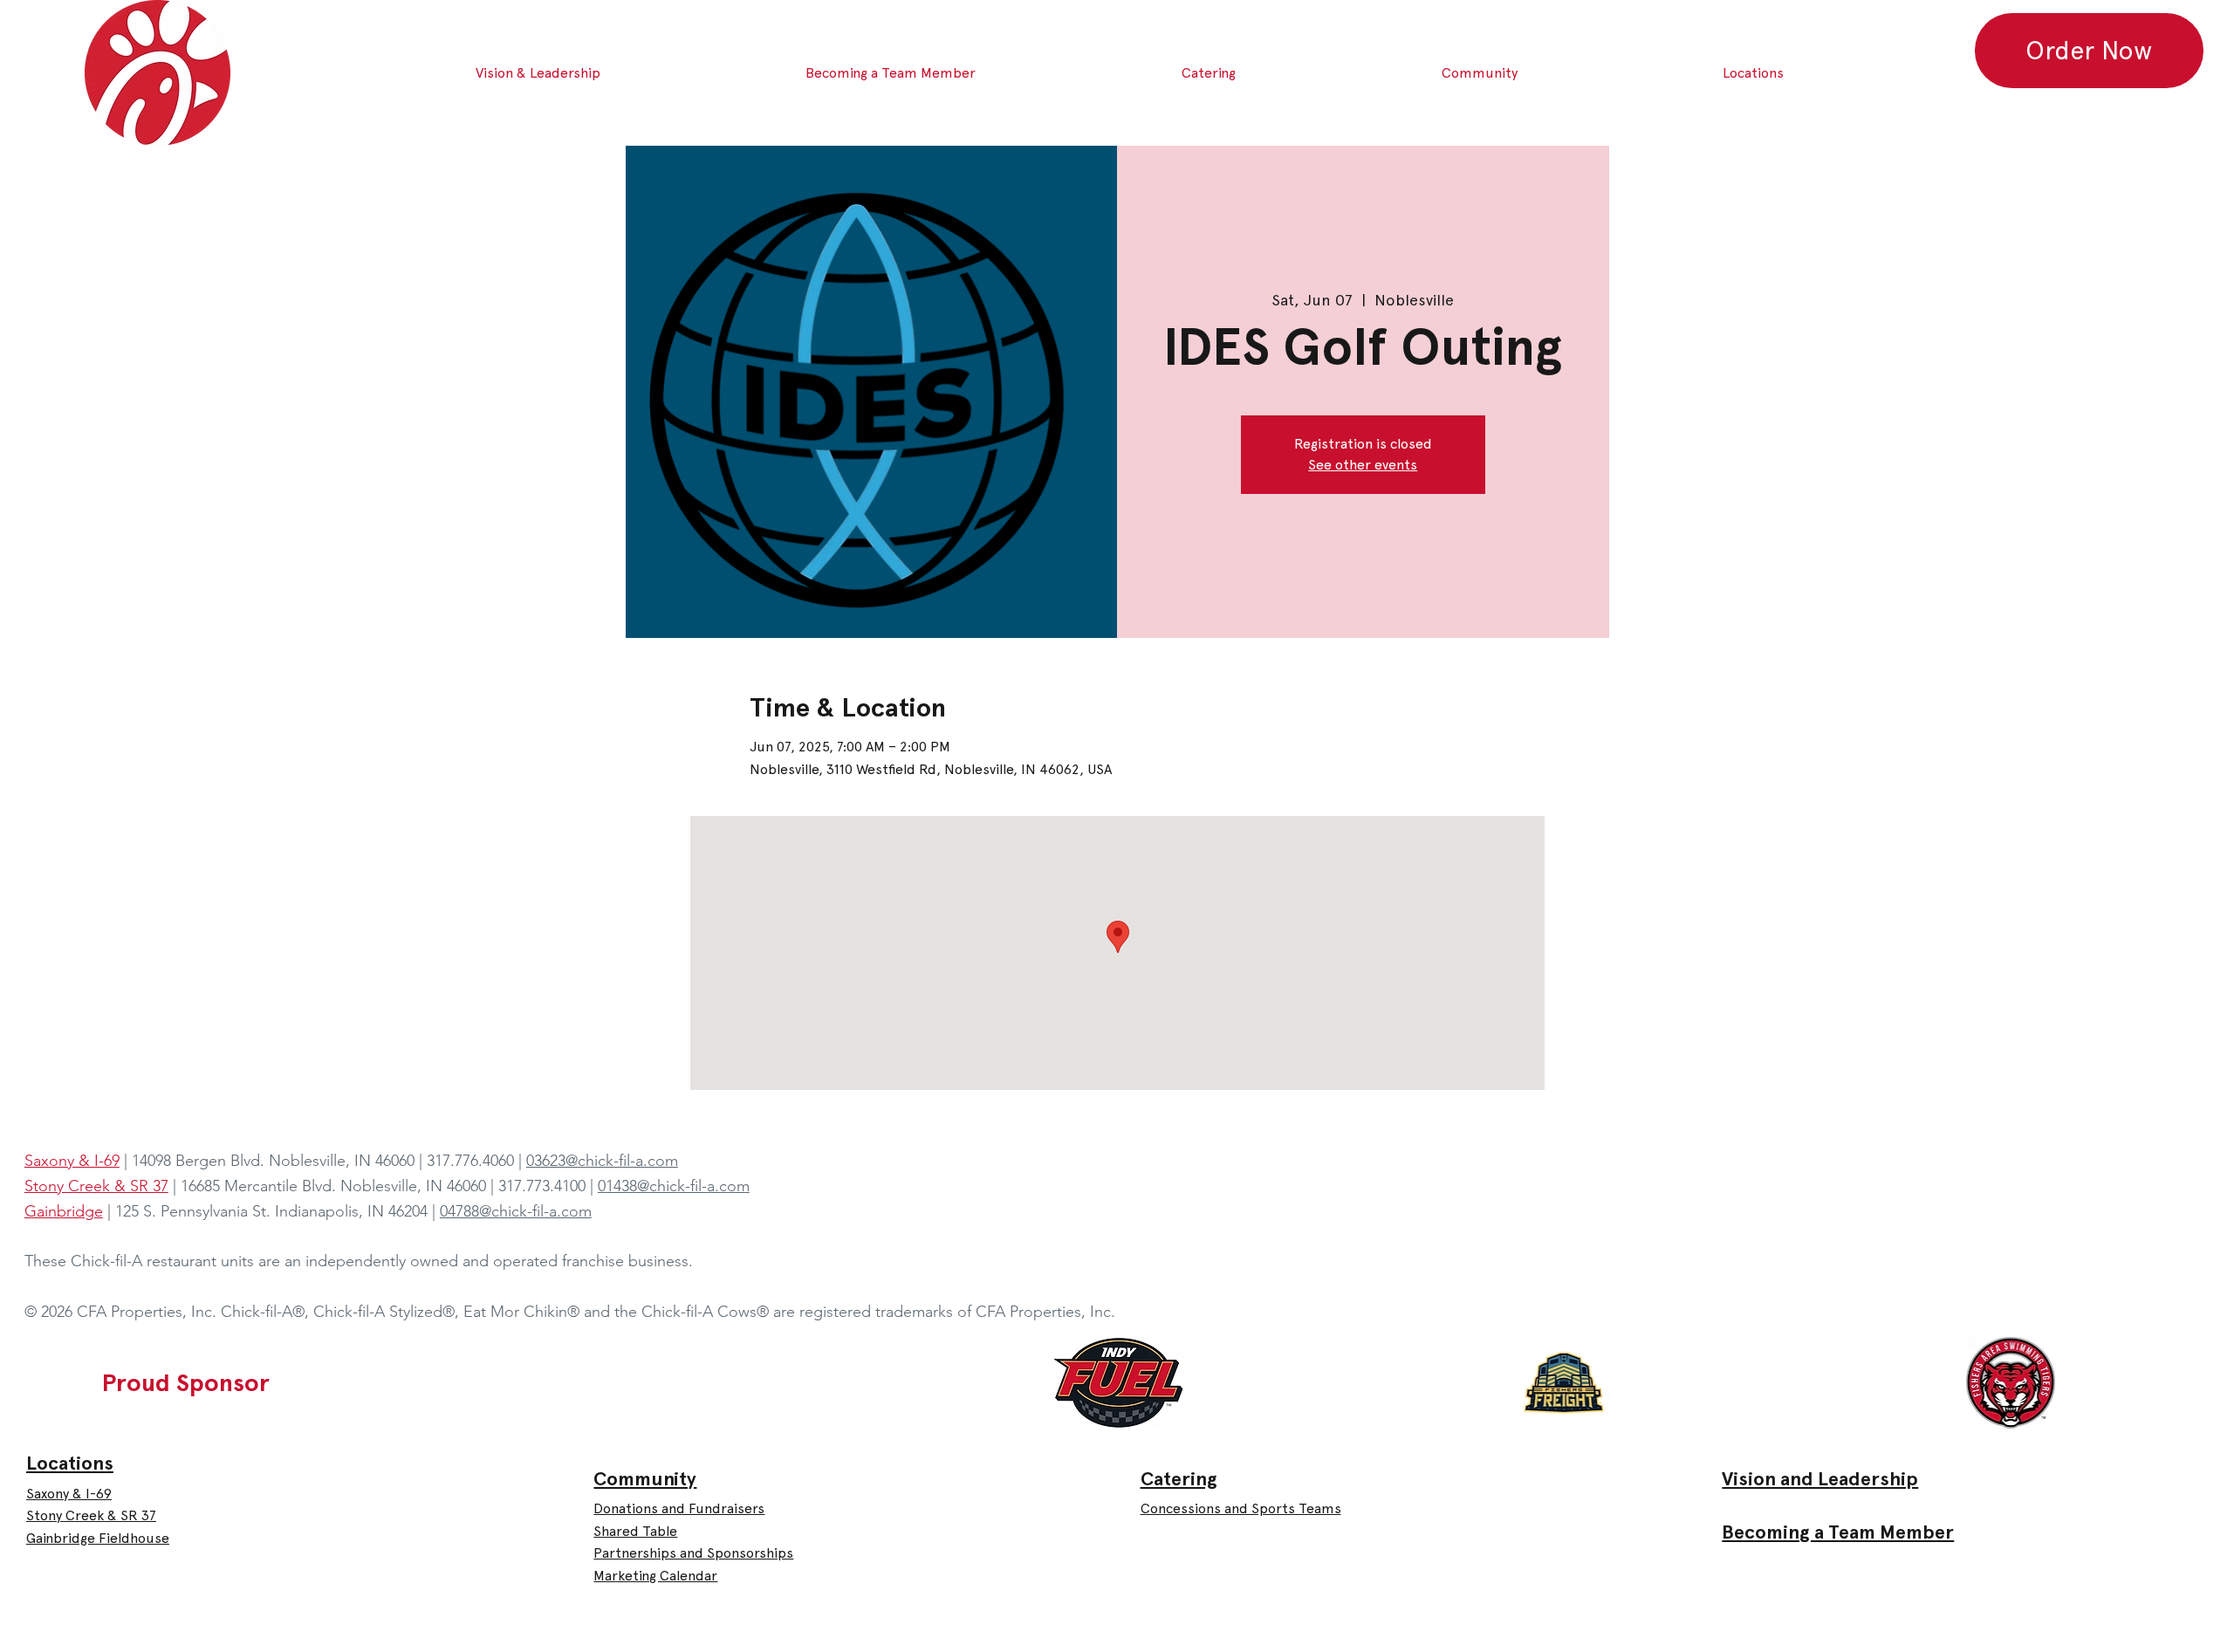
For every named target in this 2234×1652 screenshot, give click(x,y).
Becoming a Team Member (1838, 1532)
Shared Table (635, 1531)
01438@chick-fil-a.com (674, 1186)
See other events (1363, 465)
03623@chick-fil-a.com (602, 1161)
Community (645, 1479)
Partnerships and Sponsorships (693, 1553)
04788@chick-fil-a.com (516, 1211)
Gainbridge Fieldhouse (98, 1538)
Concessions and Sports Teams (1241, 1508)
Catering (1179, 1479)
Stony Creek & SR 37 (91, 1515)
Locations (70, 1463)
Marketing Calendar (655, 1576)
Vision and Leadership (1820, 1479)
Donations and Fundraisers (679, 1508)
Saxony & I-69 (69, 1494)
